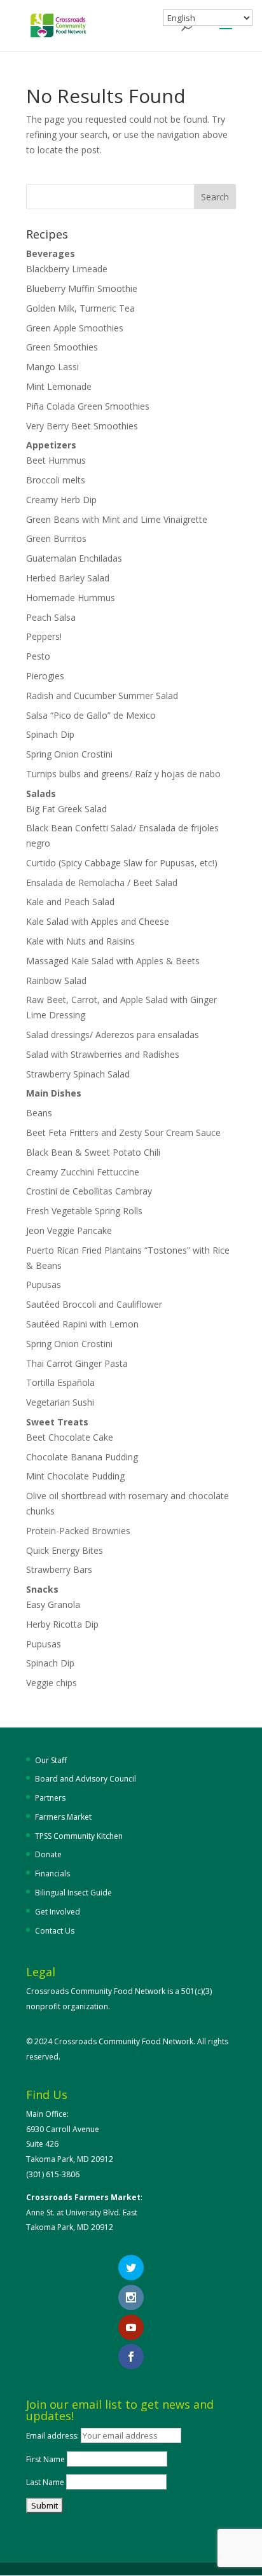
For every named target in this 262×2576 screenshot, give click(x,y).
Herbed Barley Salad (68, 578)
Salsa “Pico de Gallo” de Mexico (91, 715)
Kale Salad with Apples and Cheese (98, 921)
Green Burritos (56, 538)
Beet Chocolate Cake (70, 1437)
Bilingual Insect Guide (73, 1893)
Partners (50, 1798)
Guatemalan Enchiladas (74, 558)
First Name (45, 2459)
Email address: (53, 2436)
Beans (39, 1113)
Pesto (38, 656)
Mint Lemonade (59, 386)
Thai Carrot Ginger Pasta (77, 1363)
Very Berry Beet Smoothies (82, 426)
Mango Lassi (52, 367)
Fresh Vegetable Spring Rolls (84, 1211)
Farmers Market (63, 1817)
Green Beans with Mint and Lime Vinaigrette (117, 519)
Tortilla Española (60, 1382)
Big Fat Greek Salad (66, 809)
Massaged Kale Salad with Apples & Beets (113, 961)
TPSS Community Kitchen (79, 1836)
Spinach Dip (50, 734)
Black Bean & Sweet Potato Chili (93, 1152)
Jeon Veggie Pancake (69, 1230)
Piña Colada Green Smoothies (88, 406)
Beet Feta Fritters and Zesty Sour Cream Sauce (123, 1132)
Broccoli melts (56, 480)
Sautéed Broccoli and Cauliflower (94, 1304)
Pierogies (45, 676)
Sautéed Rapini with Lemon (82, 1324)
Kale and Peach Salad (70, 902)
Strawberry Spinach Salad (78, 1074)
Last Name (45, 2482)
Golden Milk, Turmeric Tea (80, 308)
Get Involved (58, 1912)
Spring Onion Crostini (69, 754)
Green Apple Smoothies (75, 328)
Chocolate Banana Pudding (82, 1457)
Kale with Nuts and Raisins (80, 941)
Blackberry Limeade (67, 269)
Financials (52, 1873)
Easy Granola (53, 1604)
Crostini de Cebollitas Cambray (90, 1191)
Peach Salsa (51, 617)
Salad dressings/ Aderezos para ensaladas (113, 1035)
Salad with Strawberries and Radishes (103, 1054)
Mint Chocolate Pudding (75, 1476)
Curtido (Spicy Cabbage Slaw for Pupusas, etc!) (122, 863)
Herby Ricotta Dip (62, 1624)
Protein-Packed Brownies (78, 1531)
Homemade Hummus (71, 598)
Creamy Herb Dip (61, 500)
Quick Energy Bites (65, 1550)
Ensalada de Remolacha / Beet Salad (102, 883)
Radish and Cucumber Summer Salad (102, 696)
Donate (48, 1854)
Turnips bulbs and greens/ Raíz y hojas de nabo (123, 774)
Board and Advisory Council (86, 1779)
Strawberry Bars (59, 1569)
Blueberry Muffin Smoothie (82, 288)
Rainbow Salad (56, 980)
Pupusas (44, 1285)
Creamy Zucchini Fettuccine (83, 1172)
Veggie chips (52, 1683)
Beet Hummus (56, 460)
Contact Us (55, 1931)
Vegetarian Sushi (60, 1402)
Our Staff (51, 1760)
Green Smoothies (62, 347)
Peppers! (44, 636)
